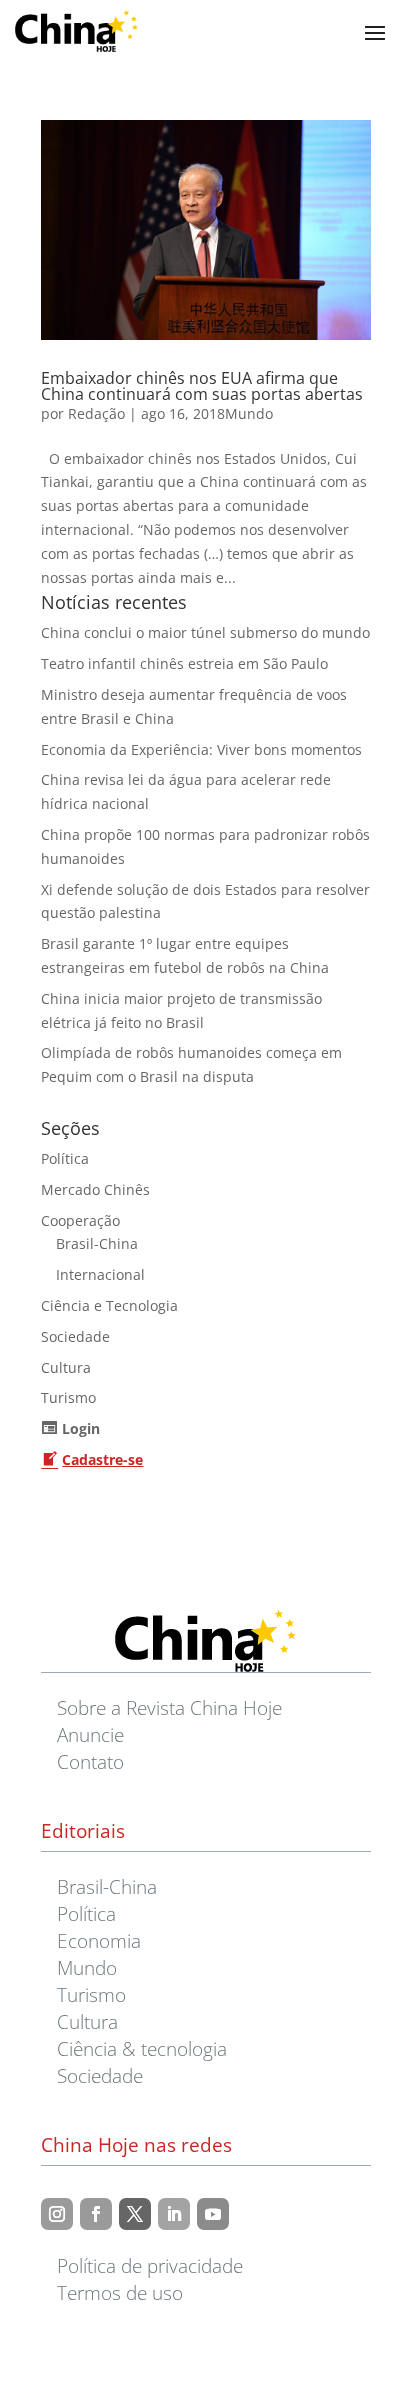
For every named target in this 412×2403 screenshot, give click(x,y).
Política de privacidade (150, 2265)
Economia (99, 1940)
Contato (90, 1761)
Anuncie (90, 1734)
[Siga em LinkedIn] (174, 2214)
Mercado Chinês (95, 1189)
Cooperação (80, 1220)
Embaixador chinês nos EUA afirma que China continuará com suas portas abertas (202, 386)
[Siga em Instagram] (57, 2214)
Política (65, 1158)
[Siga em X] (135, 2214)
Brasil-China (97, 1243)
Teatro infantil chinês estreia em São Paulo (184, 663)
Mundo (249, 413)
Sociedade (75, 1336)
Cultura (66, 1367)
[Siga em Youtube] (213, 2214)
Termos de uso (120, 2292)
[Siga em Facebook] (96, 2214)
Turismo (68, 1397)
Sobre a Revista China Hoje (169, 1707)
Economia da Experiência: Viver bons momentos (201, 749)
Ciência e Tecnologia (109, 1305)
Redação (96, 413)
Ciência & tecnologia (142, 2048)
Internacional (100, 1274)
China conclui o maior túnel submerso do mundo (205, 632)
